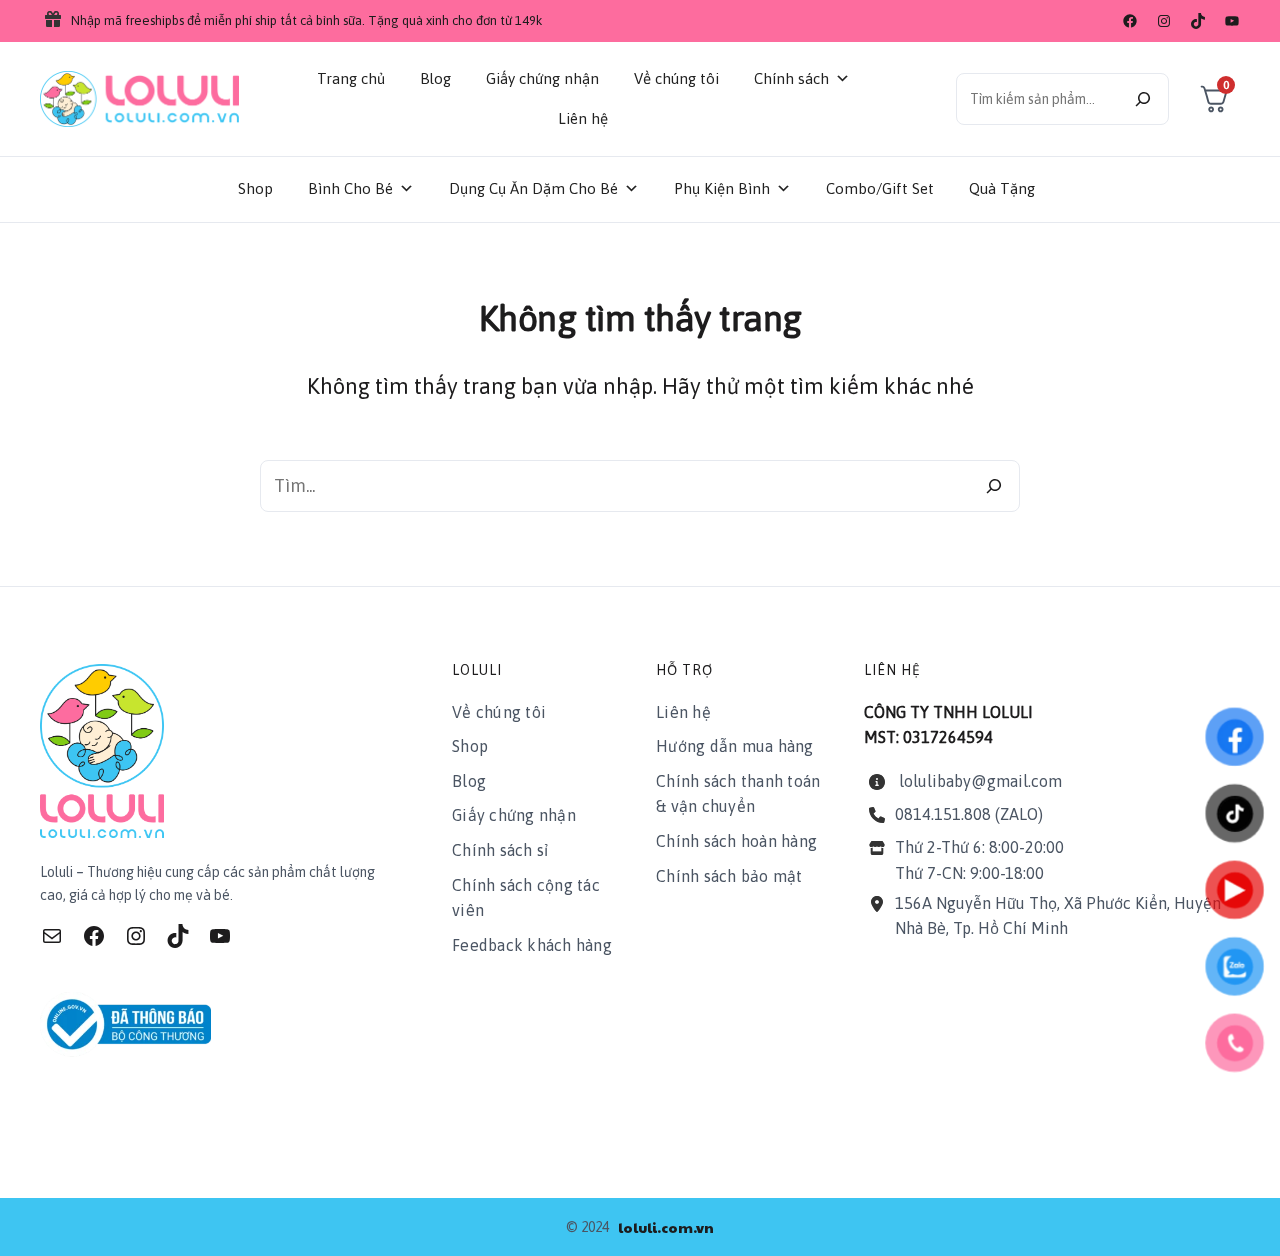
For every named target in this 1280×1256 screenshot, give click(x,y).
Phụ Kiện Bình (722, 188)
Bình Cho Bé (350, 188)
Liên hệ (583, 118)
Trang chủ (351, 78)
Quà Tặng (1002, 188)
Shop (255, 188)
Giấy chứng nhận (542, 78)
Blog (435, 78)
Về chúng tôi (676, 78)
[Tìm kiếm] (1143, 99)
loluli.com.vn (666, 1227)
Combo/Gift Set (880, 188)
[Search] (994, 486)
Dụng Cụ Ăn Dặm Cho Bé (533, 188)
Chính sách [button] (791, 78)
